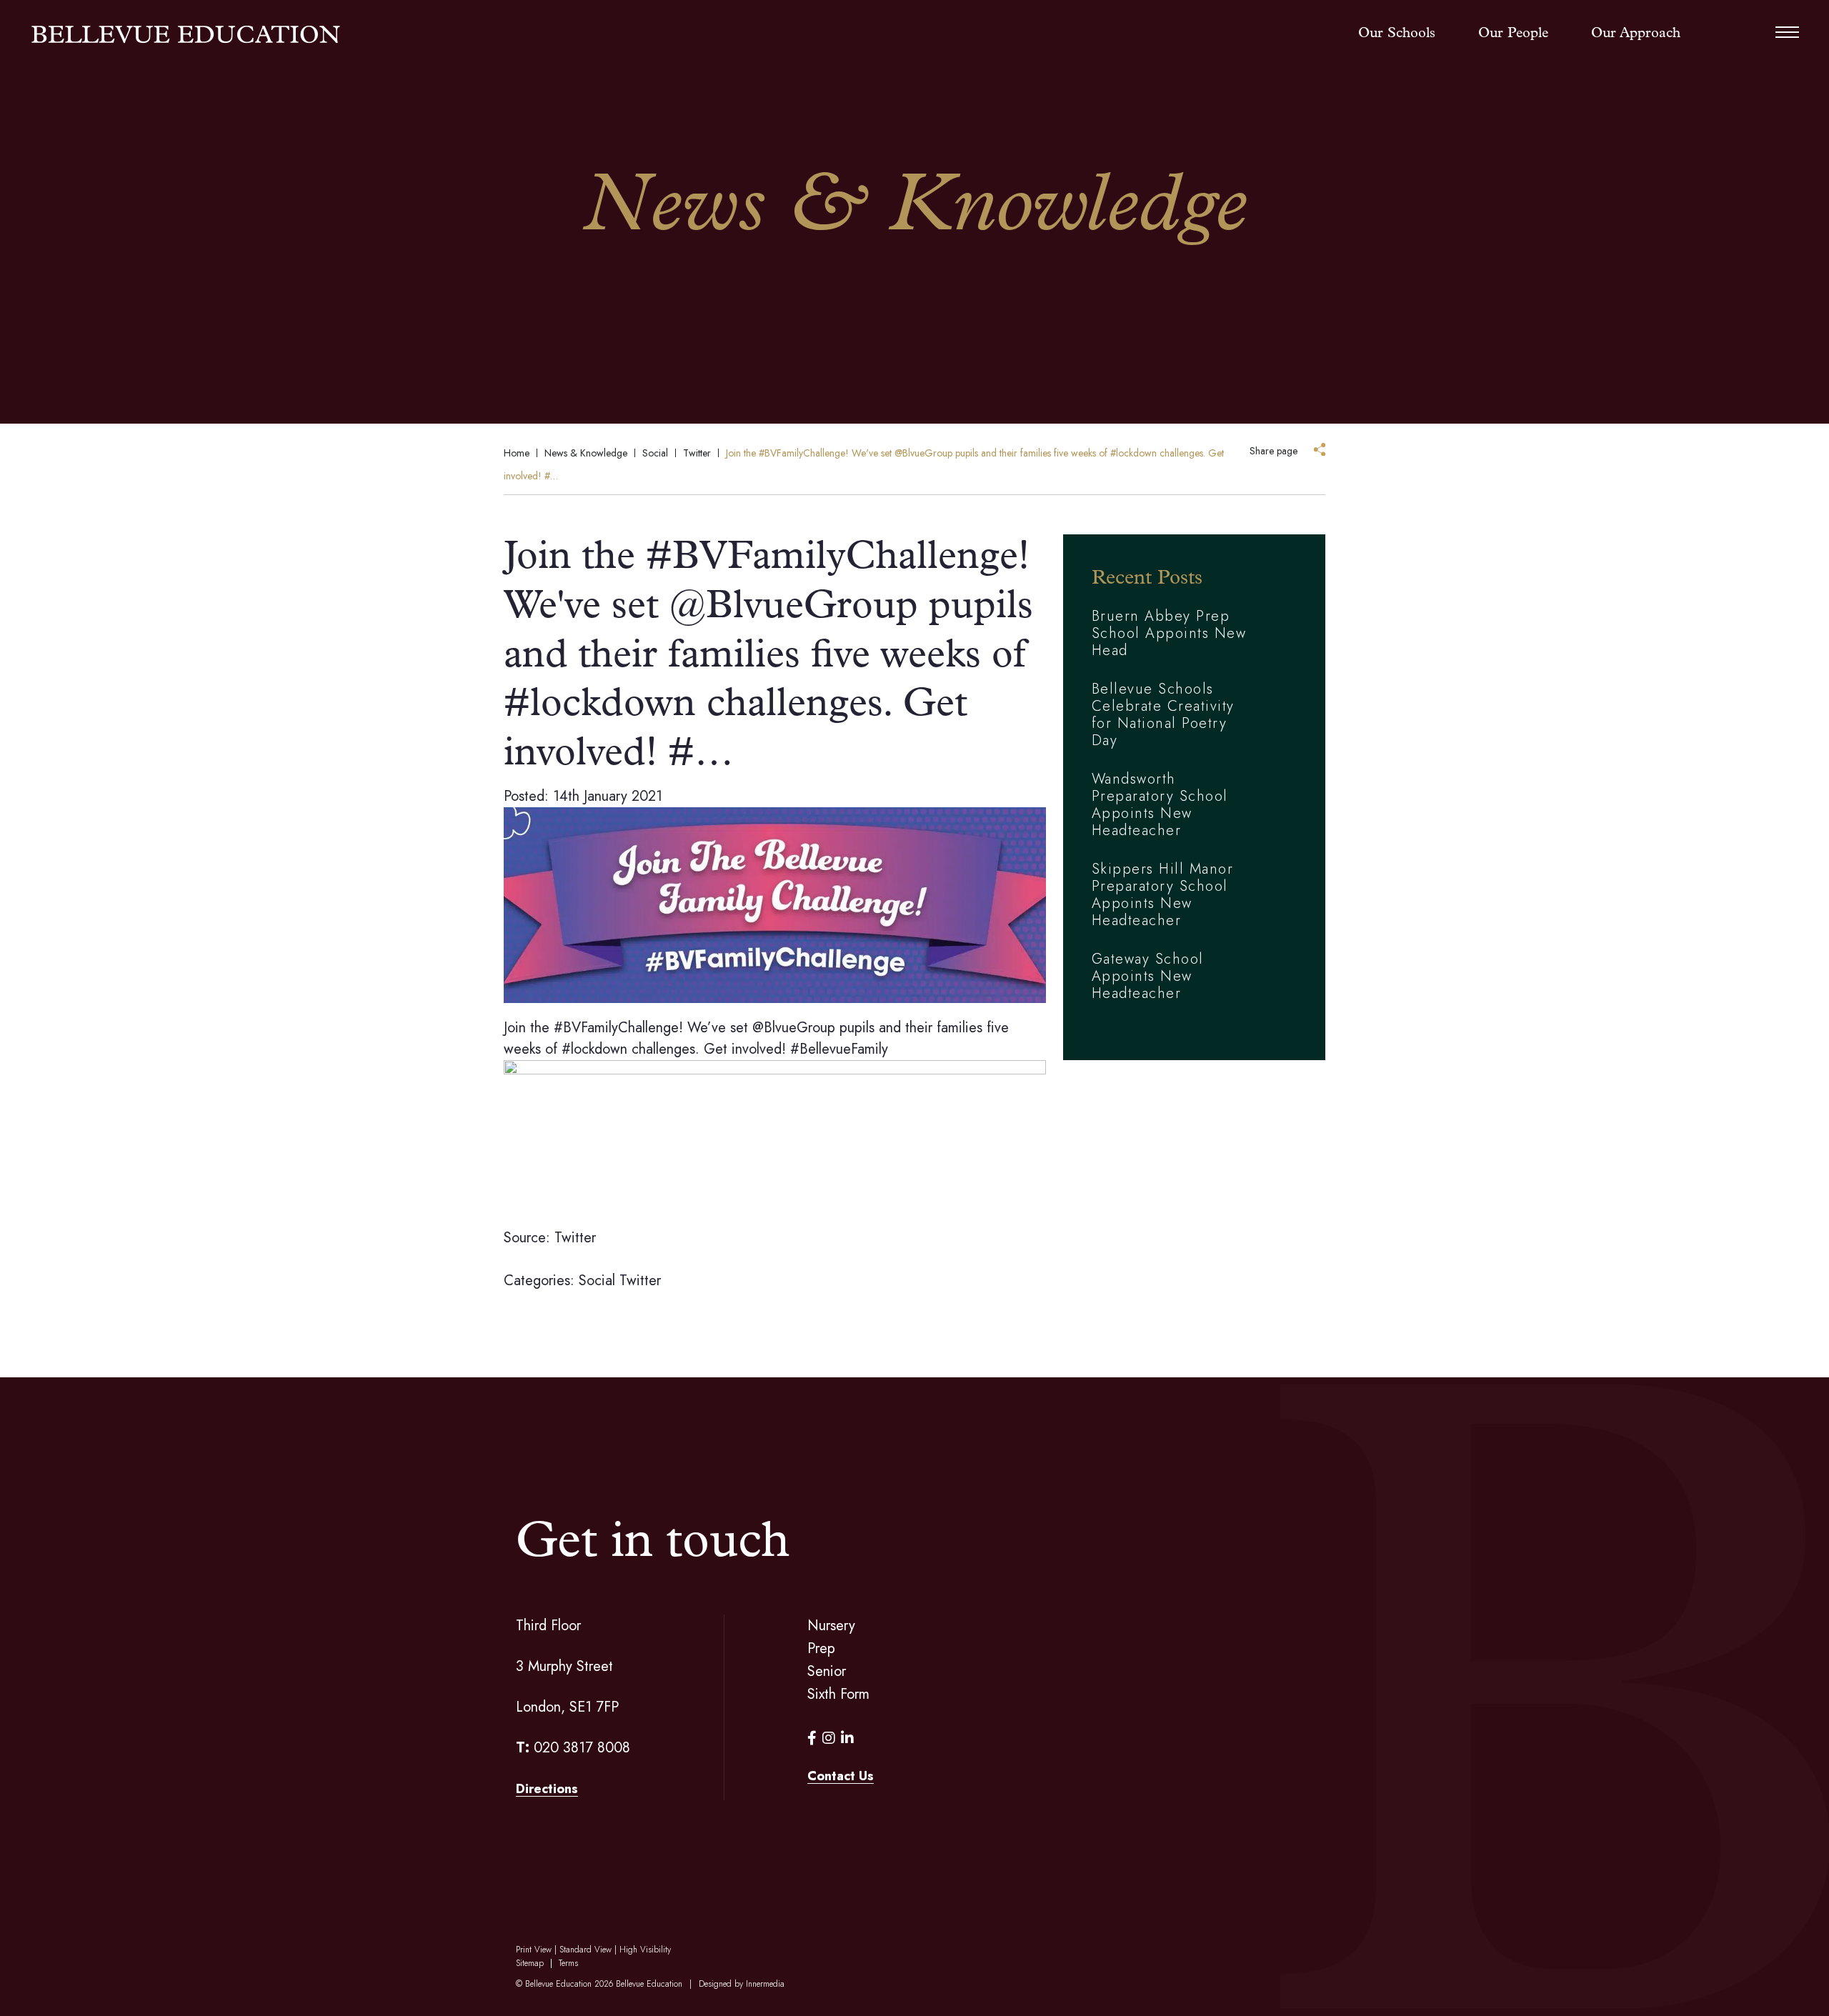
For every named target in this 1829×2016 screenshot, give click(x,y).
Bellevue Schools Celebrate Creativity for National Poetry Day (1163, 715)
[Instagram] (829, 1738)
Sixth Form (838, 1694)
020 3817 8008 (582, 1748)
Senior (827, 1671)
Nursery (831, 1626)
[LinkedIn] (847, 1738)
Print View (534, 1950)
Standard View (585, 1950)
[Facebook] (812, 1738)
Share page (1274, 451)
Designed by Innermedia (742, 1984)
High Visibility (645, 1950)
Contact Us (841, 1776)
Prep (821, 1648)
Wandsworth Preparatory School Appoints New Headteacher (1160, 805)
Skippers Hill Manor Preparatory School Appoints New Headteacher (1163, 895)
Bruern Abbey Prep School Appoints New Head (1169, 633)
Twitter (640, 1281)
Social (597, 1281)
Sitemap (530, 1963)
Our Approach (1636, 34)
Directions (547, 1789)
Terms (568, 1963)
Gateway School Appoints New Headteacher (1148, 976)
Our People (1513, 34)
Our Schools (1397, 34)
